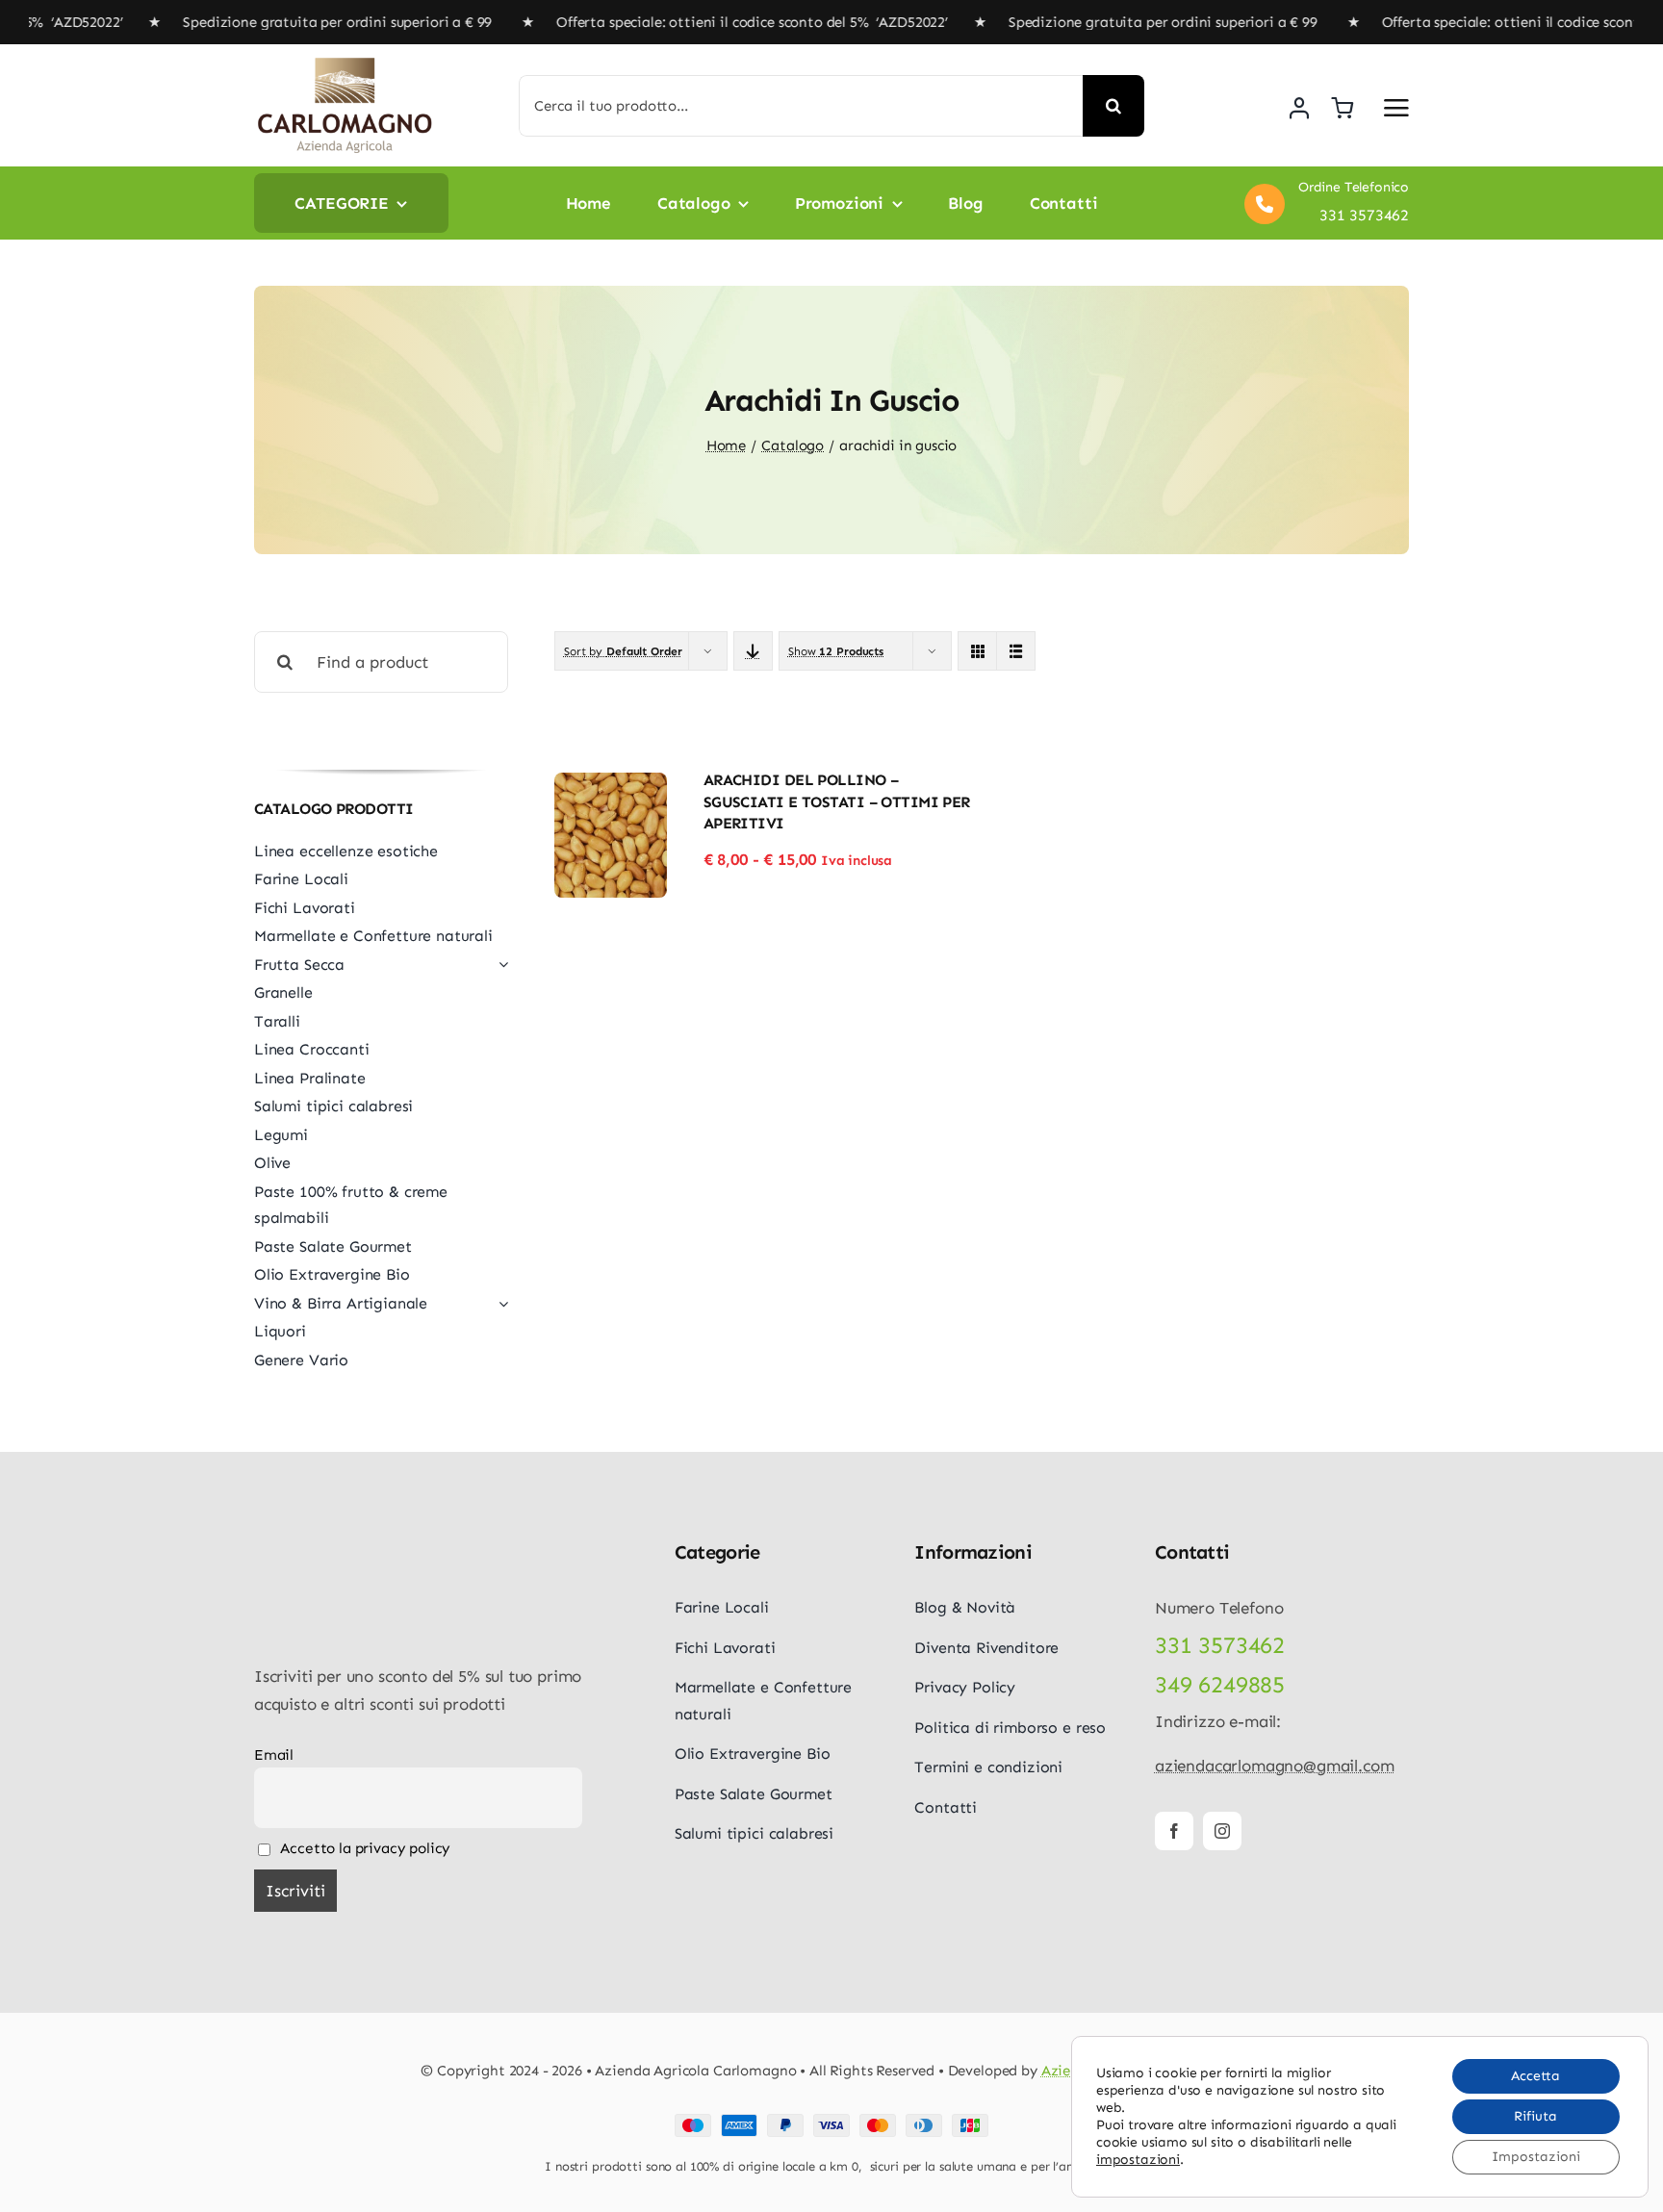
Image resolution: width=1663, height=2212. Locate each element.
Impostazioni (1536, 2157)
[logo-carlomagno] (345, 64)
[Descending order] (753, 651)
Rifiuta (1535, 2116)
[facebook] (1174, 1831)
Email (274, 1755)
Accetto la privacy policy (364, 1848)
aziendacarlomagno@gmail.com (1274, 1766)
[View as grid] (977, 651)
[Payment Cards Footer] (831, 2122)
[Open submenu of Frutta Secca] (499, 965)
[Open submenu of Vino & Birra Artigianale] (499, 1304)
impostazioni (1138, 2160)
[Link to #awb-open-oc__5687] (1396, 108)
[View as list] (1016, 651)
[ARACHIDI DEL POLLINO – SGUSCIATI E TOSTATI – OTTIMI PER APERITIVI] (611, 786)
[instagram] (1222, 1831)
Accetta (1535, 2076)
